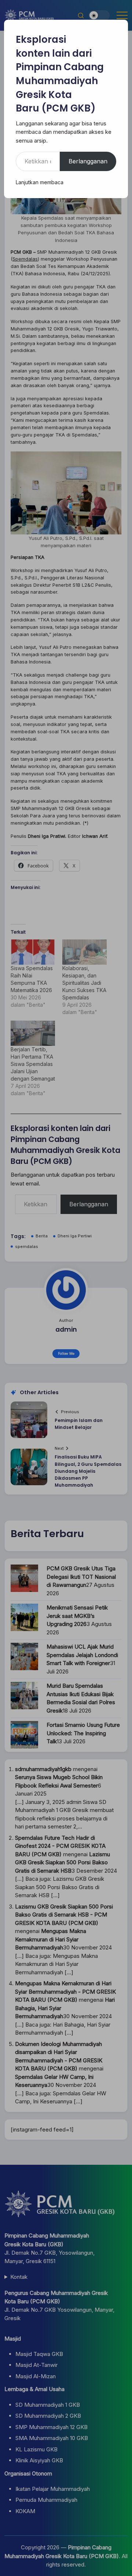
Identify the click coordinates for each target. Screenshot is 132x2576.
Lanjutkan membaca (40, 182)
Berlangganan (88, 161)
